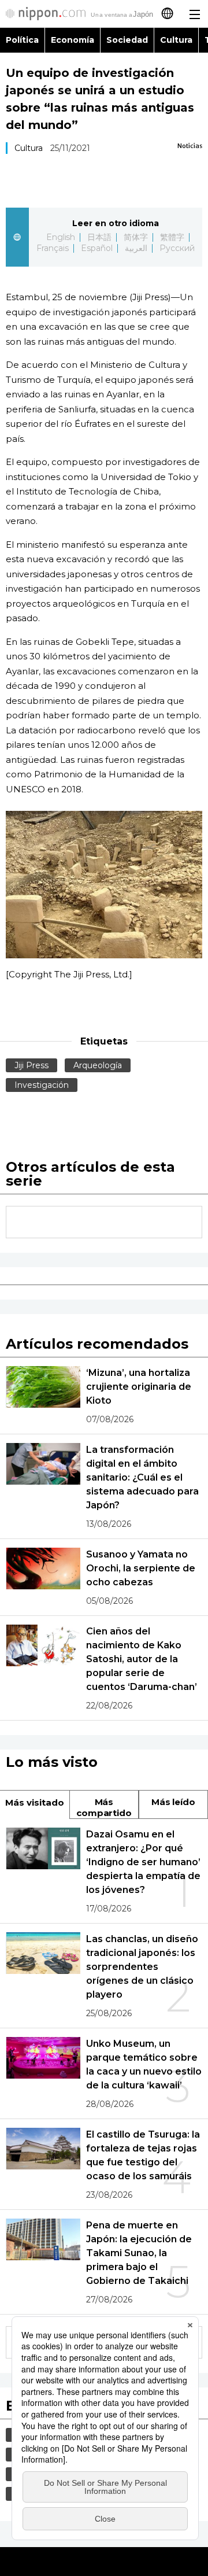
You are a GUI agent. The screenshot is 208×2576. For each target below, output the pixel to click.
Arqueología (98, 1065)
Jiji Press (31, 1065)
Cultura (176, 40)
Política (22, 40)
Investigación (42, 1085)
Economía (73, 40)
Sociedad (127, 40)
